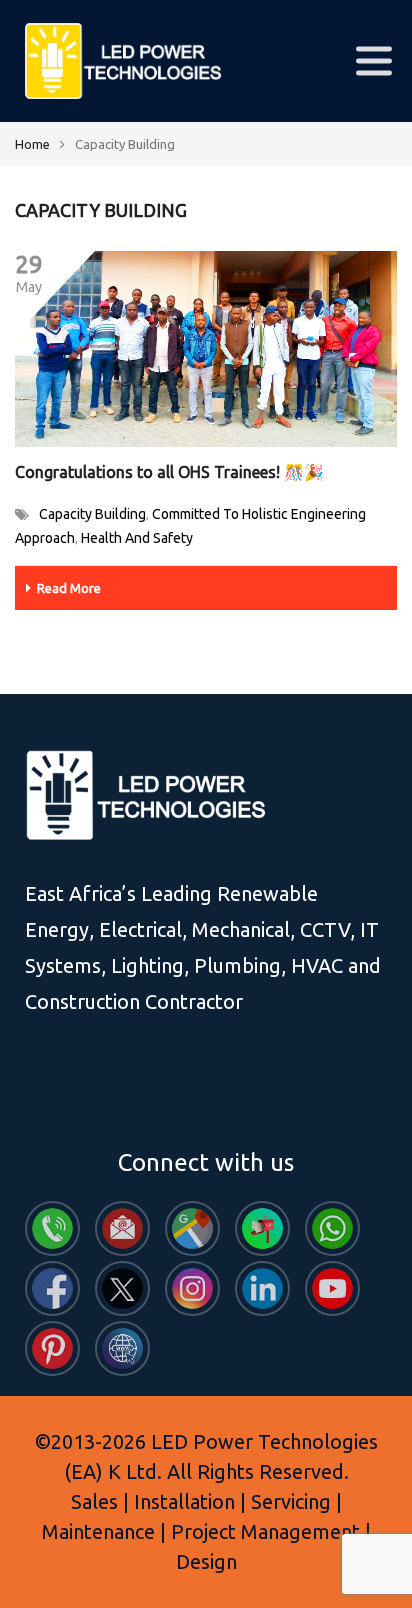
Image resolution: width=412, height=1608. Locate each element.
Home (32, 144)
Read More (69, 588)
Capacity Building (92, 514)
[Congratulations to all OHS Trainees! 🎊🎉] (206, 349)
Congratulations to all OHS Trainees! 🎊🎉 (169, 472)
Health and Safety (137, 538)
